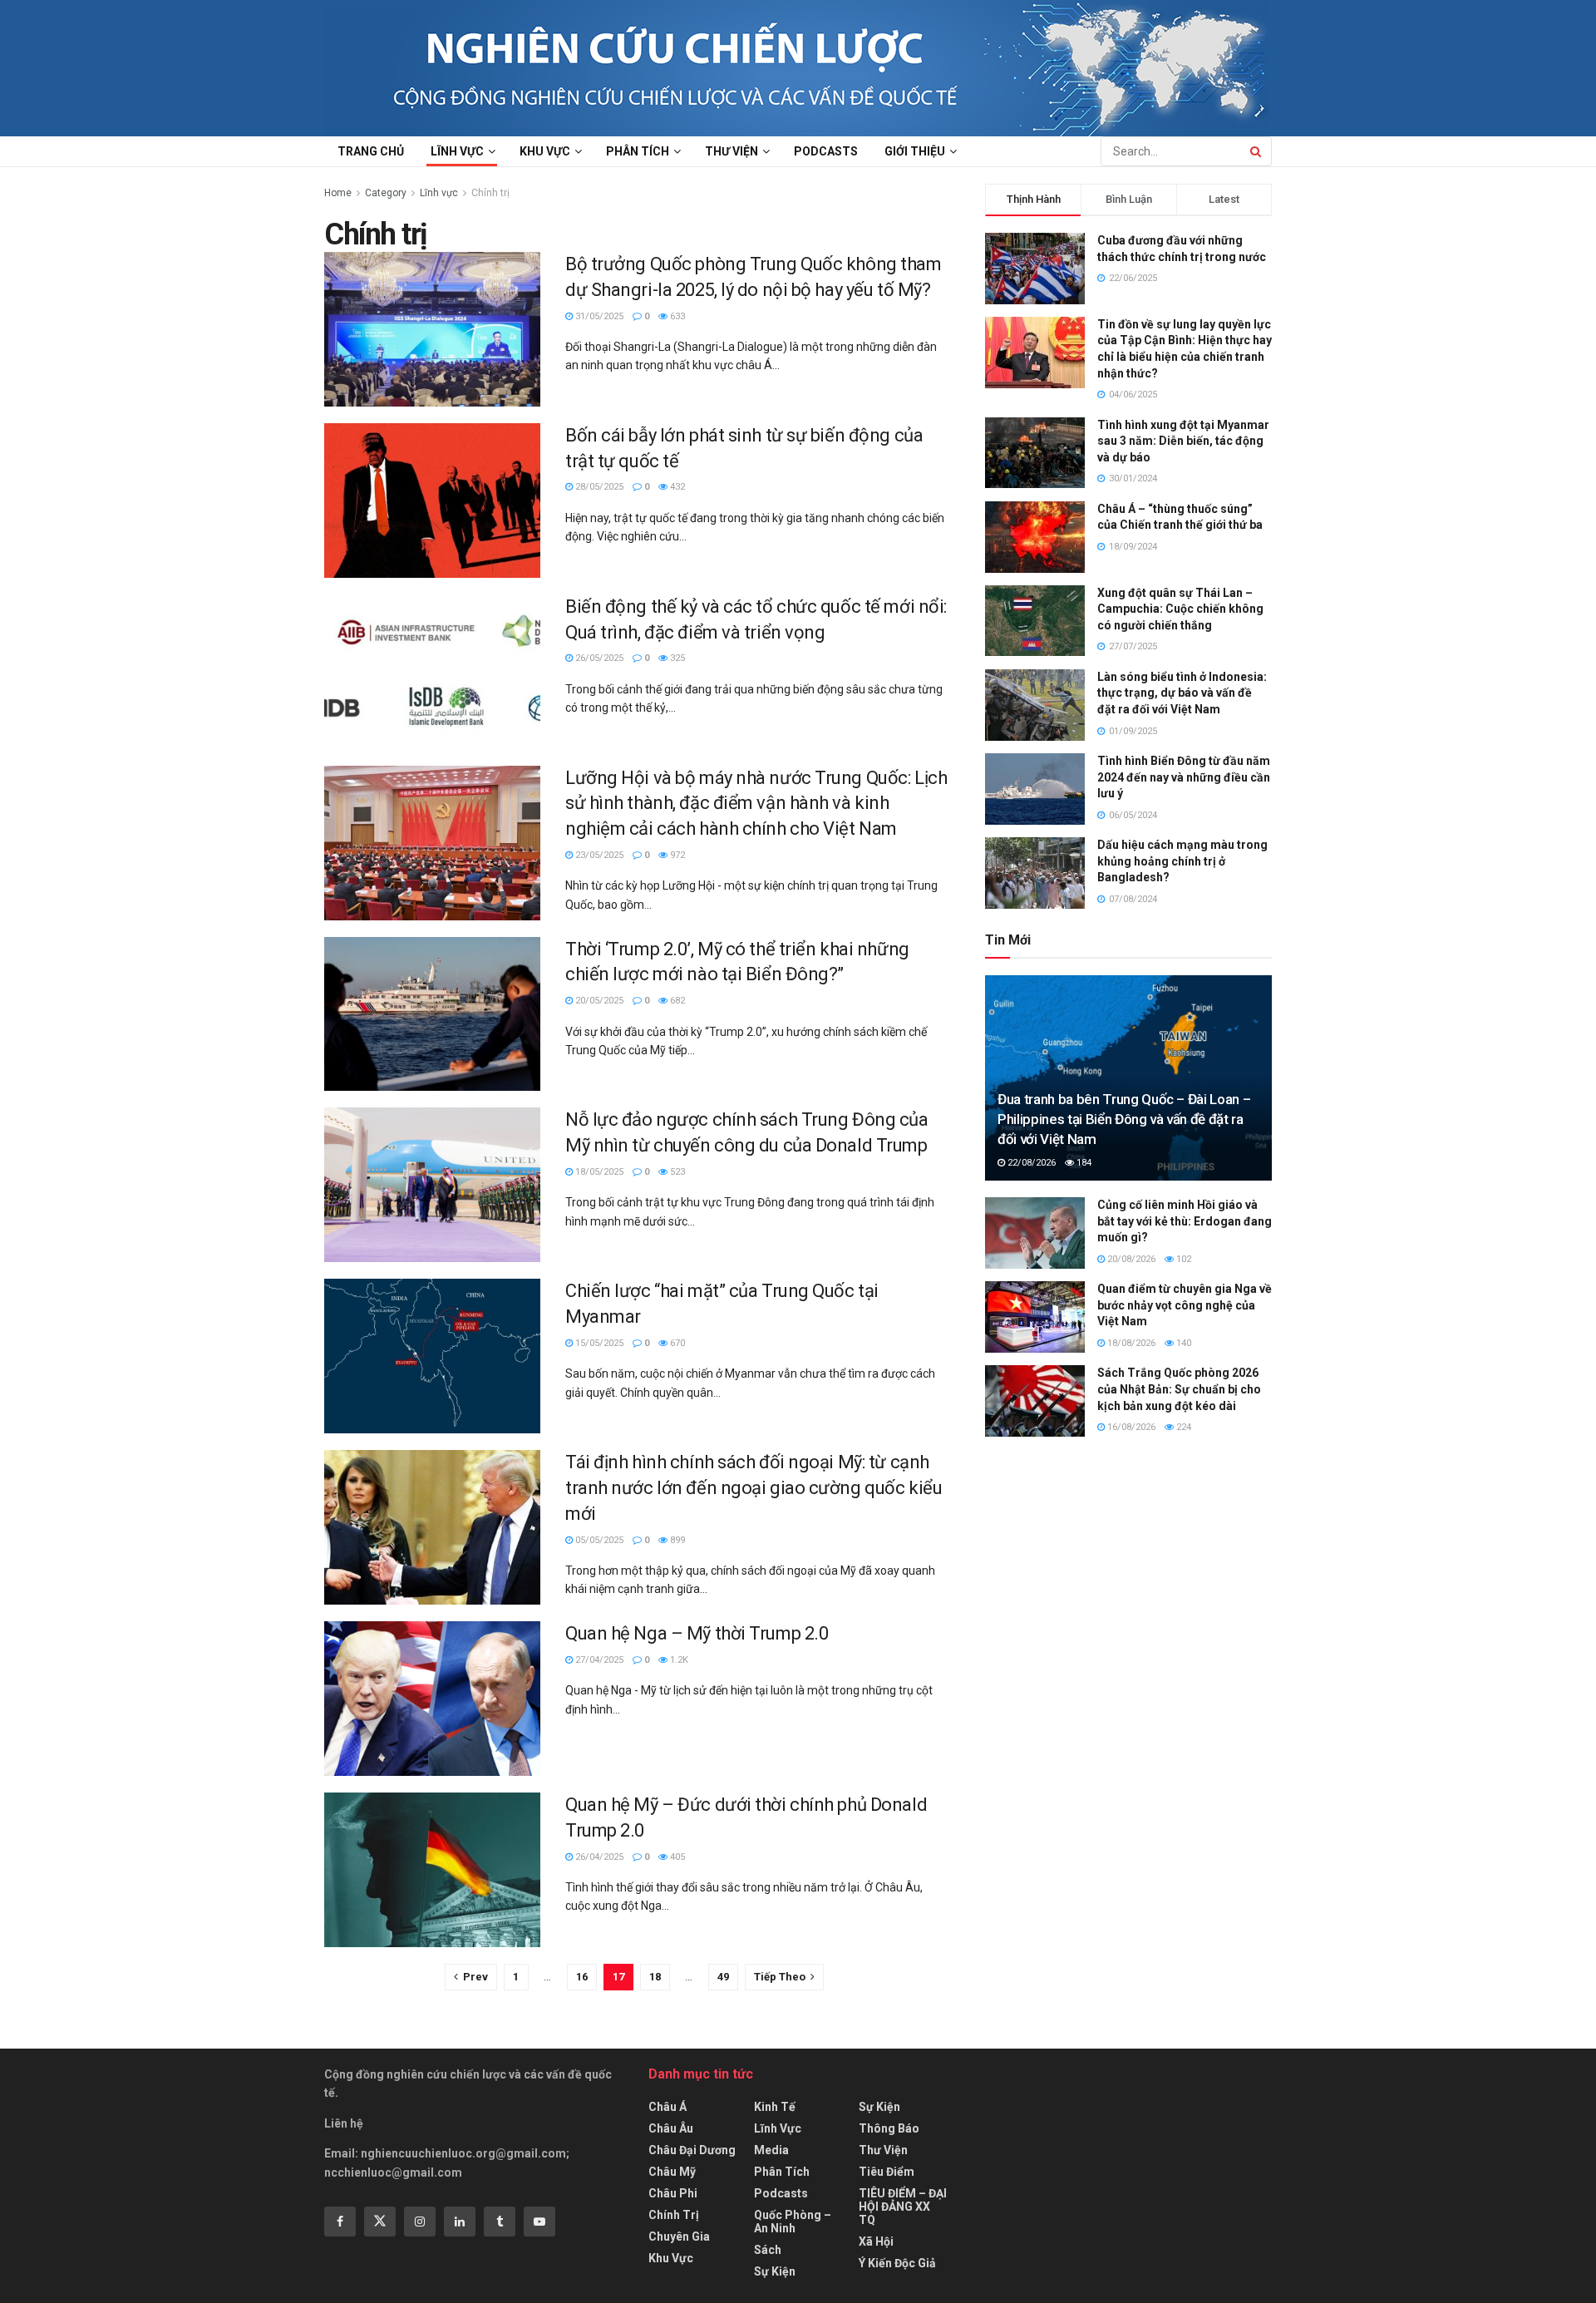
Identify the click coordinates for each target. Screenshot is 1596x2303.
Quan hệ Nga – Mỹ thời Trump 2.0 (697, 1633)
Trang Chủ (371, 151)
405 (676, 1857)
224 (1182, 1427)
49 (723, 1977)
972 (676, 855)
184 (1083, 1163)
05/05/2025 (598, 1540)
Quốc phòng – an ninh (793, 2222)
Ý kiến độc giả (897, 2263)
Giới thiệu (915, 151)
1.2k (678, 1660)
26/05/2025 (598, 658)
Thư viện (731, 151)
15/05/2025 (598, 1343)
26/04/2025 (598, 1857)
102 (1182, 1259)
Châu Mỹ (672, 2172)
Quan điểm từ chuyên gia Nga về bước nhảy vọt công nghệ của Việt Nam (1185, 1305)
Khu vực (545, 151)
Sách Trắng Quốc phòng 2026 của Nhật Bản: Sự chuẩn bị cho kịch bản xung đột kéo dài (1179, 1389)
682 (676, 1001)
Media (771, 2150)
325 (676, 658)
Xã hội (876, 2241)
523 (676, 1172)
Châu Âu (671, 2128)
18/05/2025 (598, 1172)
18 (655, 1977)
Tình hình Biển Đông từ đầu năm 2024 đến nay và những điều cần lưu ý (1184, 777)
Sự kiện (775, 2271)
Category (386, 193)
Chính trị (490, 193)
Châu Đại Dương (692, 2150)
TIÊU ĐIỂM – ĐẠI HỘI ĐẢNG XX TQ (903, 2207)
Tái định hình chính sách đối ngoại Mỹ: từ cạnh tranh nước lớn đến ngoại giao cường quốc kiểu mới (754, 1488)
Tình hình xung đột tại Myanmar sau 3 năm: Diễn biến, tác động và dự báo (1183, 441)
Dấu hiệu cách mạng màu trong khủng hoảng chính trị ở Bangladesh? (1182, 861)
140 (1182, 1343)
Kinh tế (775, 2107)
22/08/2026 (1030, 1163)
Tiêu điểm (887, 2172)
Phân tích (638, 151)
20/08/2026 (1130, 1259)
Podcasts (826, 151)
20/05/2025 (598, 1001)
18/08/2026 (1130, 1343)
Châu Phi (673, 2193)
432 (676, 487)
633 (676, 316)
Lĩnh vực (457, 151)
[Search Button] (1257, 151)
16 (582, 1977)
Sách (768, 2250)
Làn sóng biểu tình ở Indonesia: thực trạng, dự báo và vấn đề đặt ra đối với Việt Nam (1182, 693)
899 (676, 1540)
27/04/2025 (598, 1660)
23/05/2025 (598, 855)
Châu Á (667, 2107)
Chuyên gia (679, 2236)
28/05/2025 (598, 487)
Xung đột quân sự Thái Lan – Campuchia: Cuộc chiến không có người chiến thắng (1180, 609)
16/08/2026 (1130, 1427)
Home (338, 193)
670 (676, 1343)
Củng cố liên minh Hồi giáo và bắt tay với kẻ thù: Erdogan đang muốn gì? (1185, 1221)
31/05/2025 (598, 316)
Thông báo (889, 2128)
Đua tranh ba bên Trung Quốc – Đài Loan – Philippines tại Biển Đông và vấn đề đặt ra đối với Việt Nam (1124, 1119)
